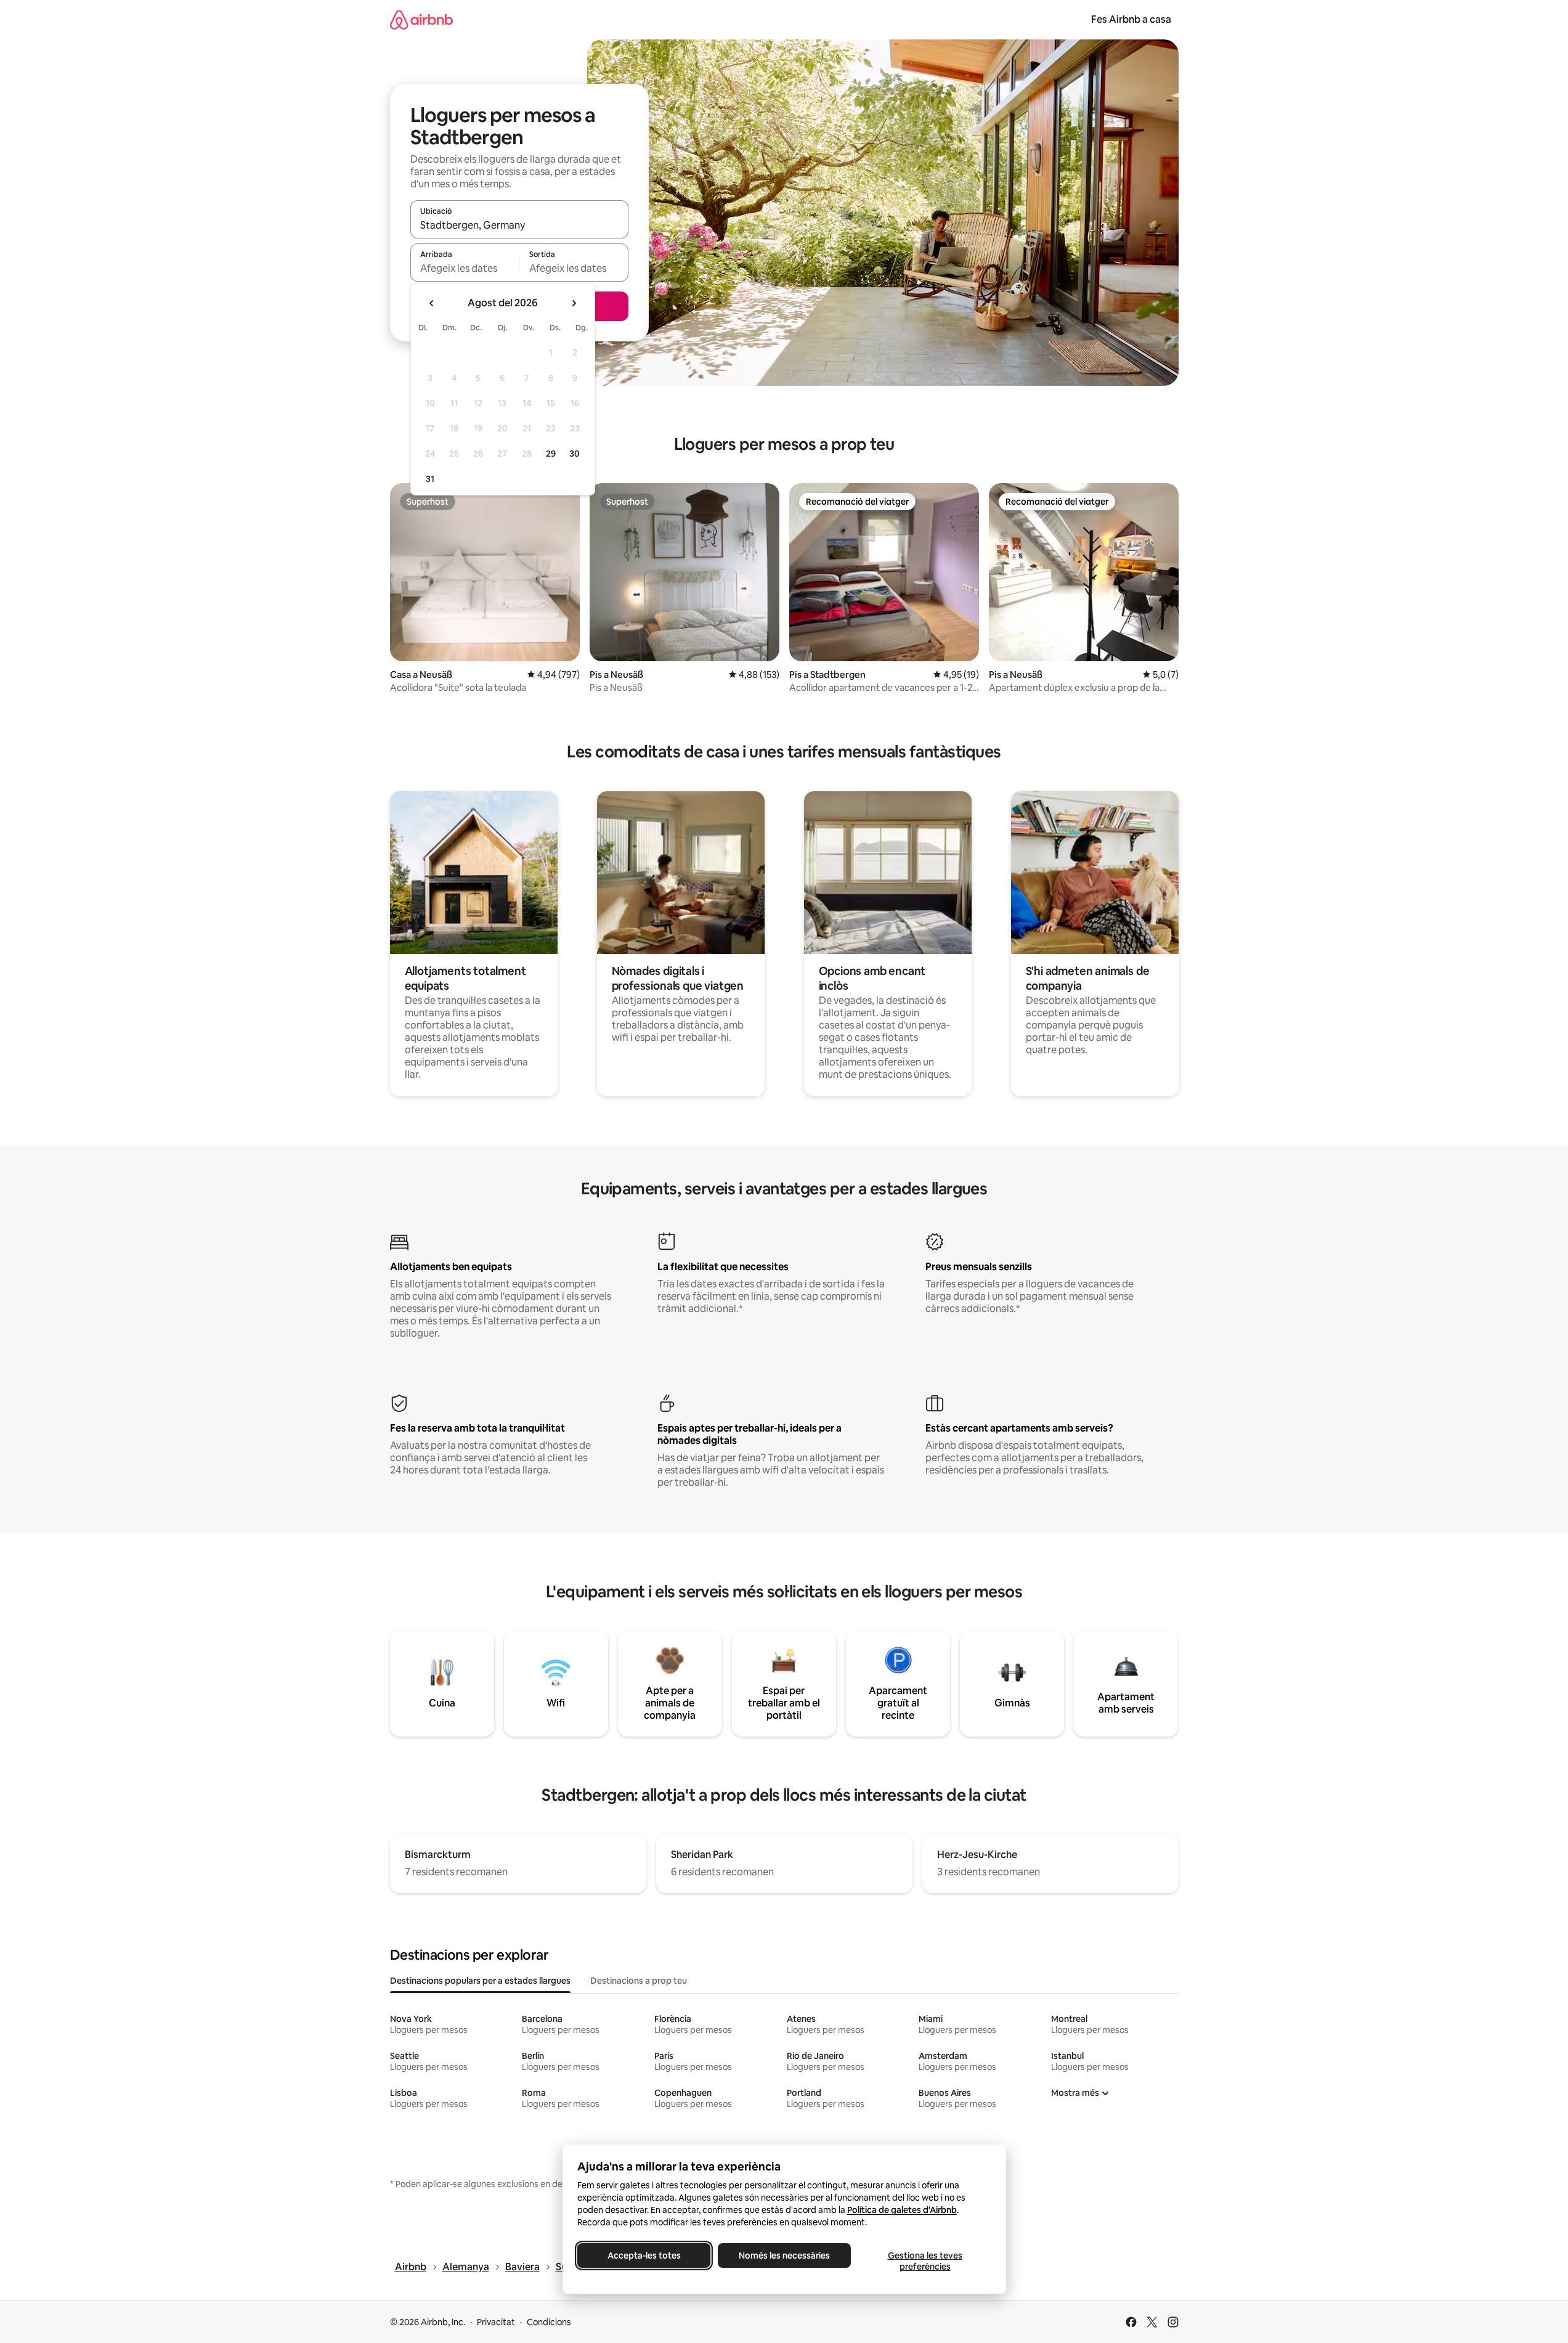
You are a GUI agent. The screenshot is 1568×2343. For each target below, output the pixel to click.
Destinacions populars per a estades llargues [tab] (480, 1981)
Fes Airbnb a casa (1131, 19)
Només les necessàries (784, 2255)
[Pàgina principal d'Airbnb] (421, 19)
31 (430, 479)
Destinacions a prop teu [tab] (639, 1981)
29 (551, 454)
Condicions (549, 2322)
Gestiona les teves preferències (924, 2261)
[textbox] (465, 268)
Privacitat (496, 2322)
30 (575, 454)
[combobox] (519, 225)
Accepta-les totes (644, 2255)
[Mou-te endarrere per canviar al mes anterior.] (432, 303)
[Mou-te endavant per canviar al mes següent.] (574, 303)
